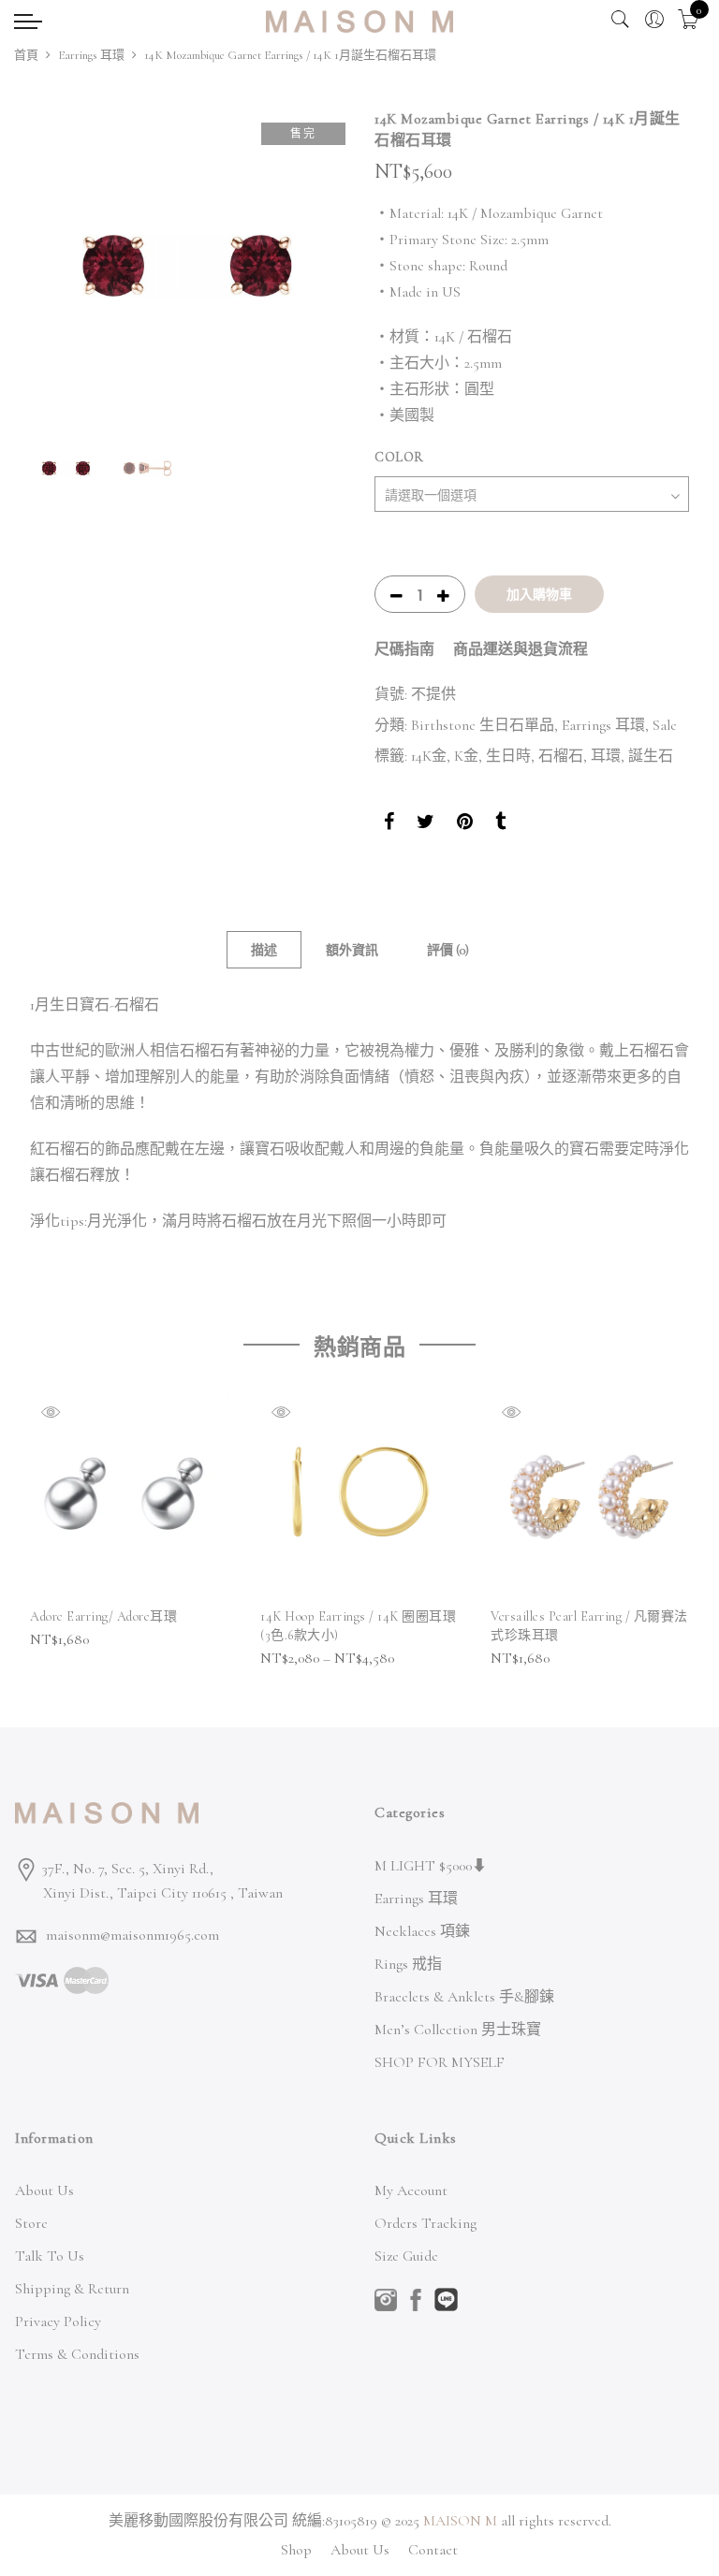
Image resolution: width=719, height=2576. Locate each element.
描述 (264, 950)
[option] (187, 266)
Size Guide (406, 2256)
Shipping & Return (72, 2289)
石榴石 (561, 756)
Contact (433, 2550)
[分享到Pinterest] (465, 824)
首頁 (26, 55)
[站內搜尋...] (621, 20)
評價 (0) (448, 950)
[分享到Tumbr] (500, 824)
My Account (411, 2190)
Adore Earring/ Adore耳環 (103, 1616)
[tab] (264, 950)
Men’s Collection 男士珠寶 (458, 2030)
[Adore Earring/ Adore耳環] (130, 1493)
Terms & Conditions (77, 2354)
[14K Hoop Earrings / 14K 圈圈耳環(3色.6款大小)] (360, 1493)
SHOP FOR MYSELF (440, 2062)
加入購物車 (539, 594)
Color (399, 457)
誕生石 (651, 756)
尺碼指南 (404, 649)
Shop (296, 2550)
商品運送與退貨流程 (521, 649)
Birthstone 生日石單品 (483, 725)
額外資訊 (352, 950)
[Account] (654, 20)
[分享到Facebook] (389, 824)
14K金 (429, 756)
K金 (466, 756)
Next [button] (313, 266)
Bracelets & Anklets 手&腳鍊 (464, 1997)
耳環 (606, 756)
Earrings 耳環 (91, 55)
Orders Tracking (426, 2223)
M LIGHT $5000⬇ (431, 1866)
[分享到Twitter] (426, 824)
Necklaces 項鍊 (422, 1931)
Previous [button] (62, 266)
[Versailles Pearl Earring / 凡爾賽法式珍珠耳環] (591, 1493)
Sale (665, 725)
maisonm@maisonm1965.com (132, 1935)
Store (31, 2223)
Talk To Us (50, 2256)
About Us (44, 2190)
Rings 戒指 (408, 1964)
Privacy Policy (58, 2321)
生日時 (508, 756)
